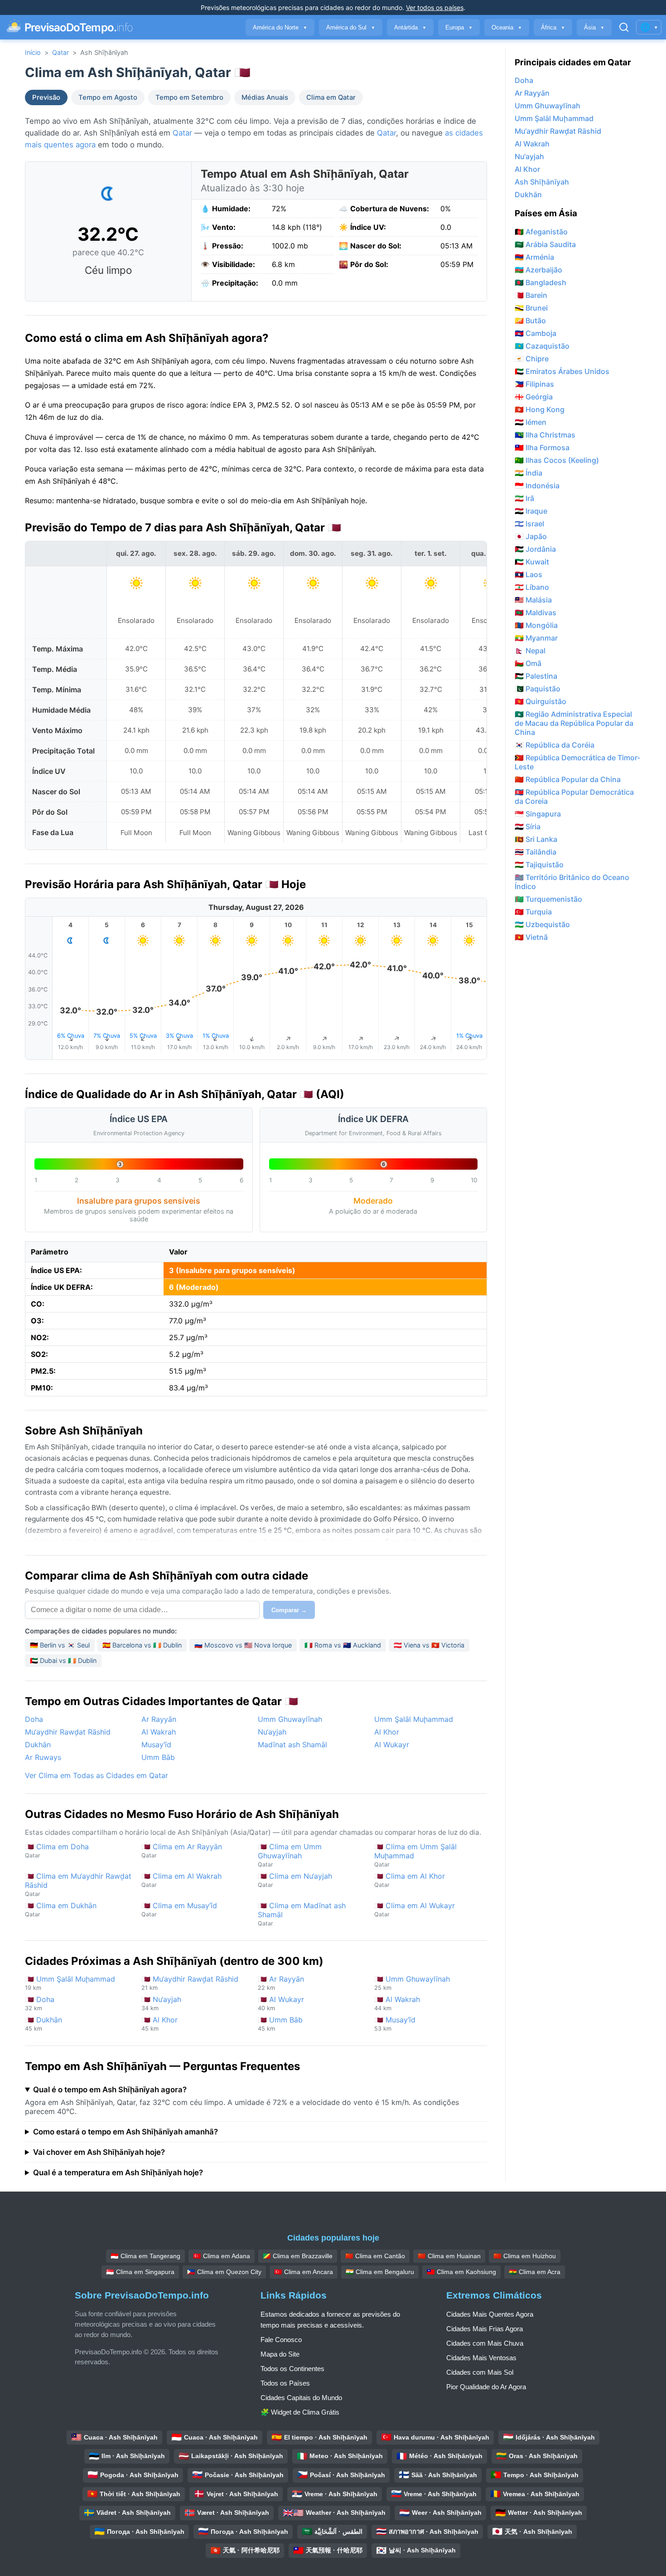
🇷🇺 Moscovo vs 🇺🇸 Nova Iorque (243, 1645)
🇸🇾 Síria (528, 826)
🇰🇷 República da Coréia (555, 745)
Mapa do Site (280, 2354)
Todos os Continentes (292, 2369)
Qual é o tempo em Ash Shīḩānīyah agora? (110, 2090)
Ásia (594, 27)
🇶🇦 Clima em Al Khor (410, 1880)
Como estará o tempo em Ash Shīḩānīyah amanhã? (125, 2132)
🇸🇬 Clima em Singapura (140, 2272)
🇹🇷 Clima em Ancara (304, 2272)
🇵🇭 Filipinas (534, 384)
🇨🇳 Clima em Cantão (375, 2256)
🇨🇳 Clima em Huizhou (525, 2256)
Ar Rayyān (159, 1719)
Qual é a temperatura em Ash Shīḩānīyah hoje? (118, 2173)
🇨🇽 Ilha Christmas (545, 435)
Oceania (507, 27)
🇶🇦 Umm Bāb (280, 2024)
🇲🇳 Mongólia (536, 625)
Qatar (60, 52)
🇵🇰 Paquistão (538, 689)
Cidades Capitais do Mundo (301, 2398)
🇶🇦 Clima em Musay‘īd (179, 1909)
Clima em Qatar (331, 97)
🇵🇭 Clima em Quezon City (224, 2272)
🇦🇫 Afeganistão (541, 232)
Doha (34, 1719)
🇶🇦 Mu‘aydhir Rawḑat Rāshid (190, 1983)
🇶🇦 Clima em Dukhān (61, 1909)
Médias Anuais (265, 97)
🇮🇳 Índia (528, 473)
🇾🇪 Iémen (531, 422)
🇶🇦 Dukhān (43, 2024)
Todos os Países (285, 2383)
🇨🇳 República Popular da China (568, 779)
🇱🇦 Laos (528, 574)
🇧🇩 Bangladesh (541, 282)
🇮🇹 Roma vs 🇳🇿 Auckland (343, 1645)
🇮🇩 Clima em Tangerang (145, 2256)
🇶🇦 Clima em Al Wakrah (181, 1880)
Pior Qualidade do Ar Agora (486, 2387)
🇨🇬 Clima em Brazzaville (298, 2256)
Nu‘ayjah (272, 1732)
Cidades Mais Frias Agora (485, 2329)
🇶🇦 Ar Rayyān (281, 1983)
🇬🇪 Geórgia (534, 397)
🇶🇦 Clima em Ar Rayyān (182, 1850)
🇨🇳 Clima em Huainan (449, 2256)
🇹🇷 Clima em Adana (222, 2256)
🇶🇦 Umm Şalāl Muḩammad (70, 1983)
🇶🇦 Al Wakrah (397, 2003)
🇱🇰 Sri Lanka (536, 839)
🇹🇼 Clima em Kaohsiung (461, 2272)
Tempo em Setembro (189, 97)
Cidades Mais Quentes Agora (490, 2314)
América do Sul (351, 27)
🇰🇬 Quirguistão (541, 701)
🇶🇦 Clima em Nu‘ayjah (295, 1880)
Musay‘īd (156, 1745)
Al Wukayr (392, 1745)
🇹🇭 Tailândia (536, 852)
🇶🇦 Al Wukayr (281, 2003)
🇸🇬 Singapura (538, 814)
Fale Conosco (281, 2340)
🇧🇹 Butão (530, 321)
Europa (459, 27)
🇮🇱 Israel (529, 524)
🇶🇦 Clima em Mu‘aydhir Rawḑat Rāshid (78, 1884)
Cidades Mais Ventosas (481, 2358)
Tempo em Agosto (108, 97)
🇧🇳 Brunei (531, 308)
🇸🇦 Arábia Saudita (545, 244)
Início (33, 52)
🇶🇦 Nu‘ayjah (161, 2003)
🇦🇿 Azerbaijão (538, 270)
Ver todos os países (435, 7)
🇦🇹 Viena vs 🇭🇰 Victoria (429, 1645)
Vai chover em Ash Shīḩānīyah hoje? (99, 2152)
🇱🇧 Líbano (532, 587)
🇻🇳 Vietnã (531, 937)
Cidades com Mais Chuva (485, 2343)
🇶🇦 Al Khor (159, 2024)
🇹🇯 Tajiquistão (539, 865)
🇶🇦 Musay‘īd (395, 2024)
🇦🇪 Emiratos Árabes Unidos (562, 371)
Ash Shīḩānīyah (542, 182)
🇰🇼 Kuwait (532, 562)
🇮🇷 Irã (524, 498)
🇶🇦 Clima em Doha (57, 1850)
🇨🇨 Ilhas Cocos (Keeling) (557, 460)
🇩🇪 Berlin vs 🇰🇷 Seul (60, 1645)
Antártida (410, 27)
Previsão (46, 97)
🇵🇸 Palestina (536, 676)
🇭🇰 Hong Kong (540, 409)
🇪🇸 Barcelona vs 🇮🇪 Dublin (142, 1645)
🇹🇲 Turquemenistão (548, 899)
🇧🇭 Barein (531, 295)
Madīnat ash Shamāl (292, 1745)
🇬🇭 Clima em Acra (535, 2272)
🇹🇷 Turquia (533, 912)
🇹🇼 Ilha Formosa (542, 447)
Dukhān (38, 1745)
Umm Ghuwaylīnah (290, 1719)
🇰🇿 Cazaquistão (542, 346)
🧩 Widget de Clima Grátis (300, 2412)
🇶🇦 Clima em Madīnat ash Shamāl (302, 1914)
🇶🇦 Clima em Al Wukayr (415, 1909)
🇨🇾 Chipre (532, 359)
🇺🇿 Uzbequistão (542, 924)
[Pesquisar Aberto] (624, 27)
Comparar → (289, 1610)
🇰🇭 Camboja (536, 333)
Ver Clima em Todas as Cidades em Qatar (97, 1775)
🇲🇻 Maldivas (536, 612)
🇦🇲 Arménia (534, 257)
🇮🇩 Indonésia (537, 486)
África (553, 27)
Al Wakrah (159, 1732)
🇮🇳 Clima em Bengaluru (380, 2272)
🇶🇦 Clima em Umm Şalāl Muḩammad (415, 1855)
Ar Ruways (43, 1757)
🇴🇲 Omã (528, 663)
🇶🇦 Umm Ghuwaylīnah (412, 1983)
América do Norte (280, 27)
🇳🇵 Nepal (530, 651)
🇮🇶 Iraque (531, 511)
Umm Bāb (158, 1757)
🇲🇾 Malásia (533, 600)
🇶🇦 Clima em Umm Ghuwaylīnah (290, 1855)
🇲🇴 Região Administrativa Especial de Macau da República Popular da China (574, 723)
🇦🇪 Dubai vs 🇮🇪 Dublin (63, 1660)
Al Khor (387, 1732)
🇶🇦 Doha (40, 2003)
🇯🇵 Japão (531, 536)
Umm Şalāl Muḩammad (414, 1719)
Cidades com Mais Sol (480, 2372)
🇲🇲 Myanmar (536, 638)
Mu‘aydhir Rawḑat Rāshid (68, 1732)
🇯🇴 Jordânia (535, 549)
